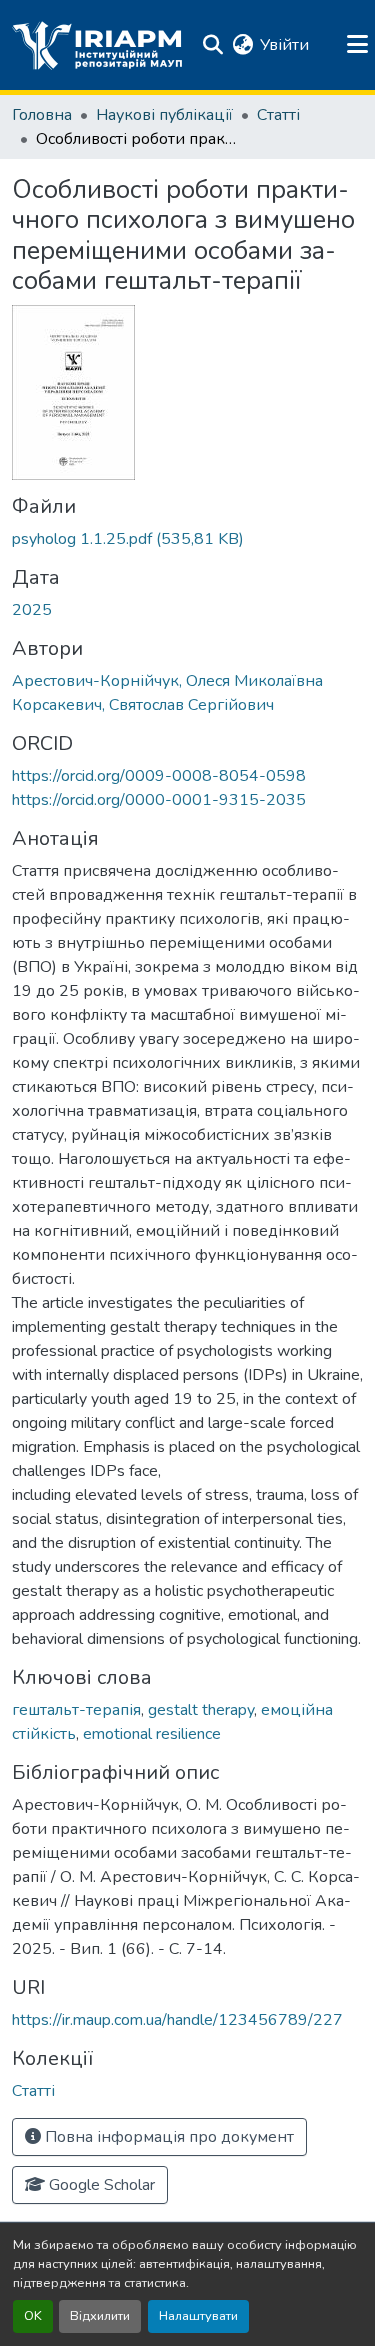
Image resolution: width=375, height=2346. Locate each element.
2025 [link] (32, 610)
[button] (98, 45)
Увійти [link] (284, 45)
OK (33, 2316)
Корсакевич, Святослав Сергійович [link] (143, 705)
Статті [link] (278, 115)
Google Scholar (100, 2185)
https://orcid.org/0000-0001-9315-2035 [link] (159, 800)
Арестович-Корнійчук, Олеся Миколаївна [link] (167, 681)
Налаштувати (198, 2316)
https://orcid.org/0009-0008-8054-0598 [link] (159, 776)
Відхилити (100, 2316)
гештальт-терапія (76, 1710)
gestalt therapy (201, 1710)
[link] (187, 539)
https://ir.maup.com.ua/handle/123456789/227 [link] (177, 2020)
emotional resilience (152, 1734)
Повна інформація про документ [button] (167, 2137)
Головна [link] (42, 115)
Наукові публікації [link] (164, 115)
